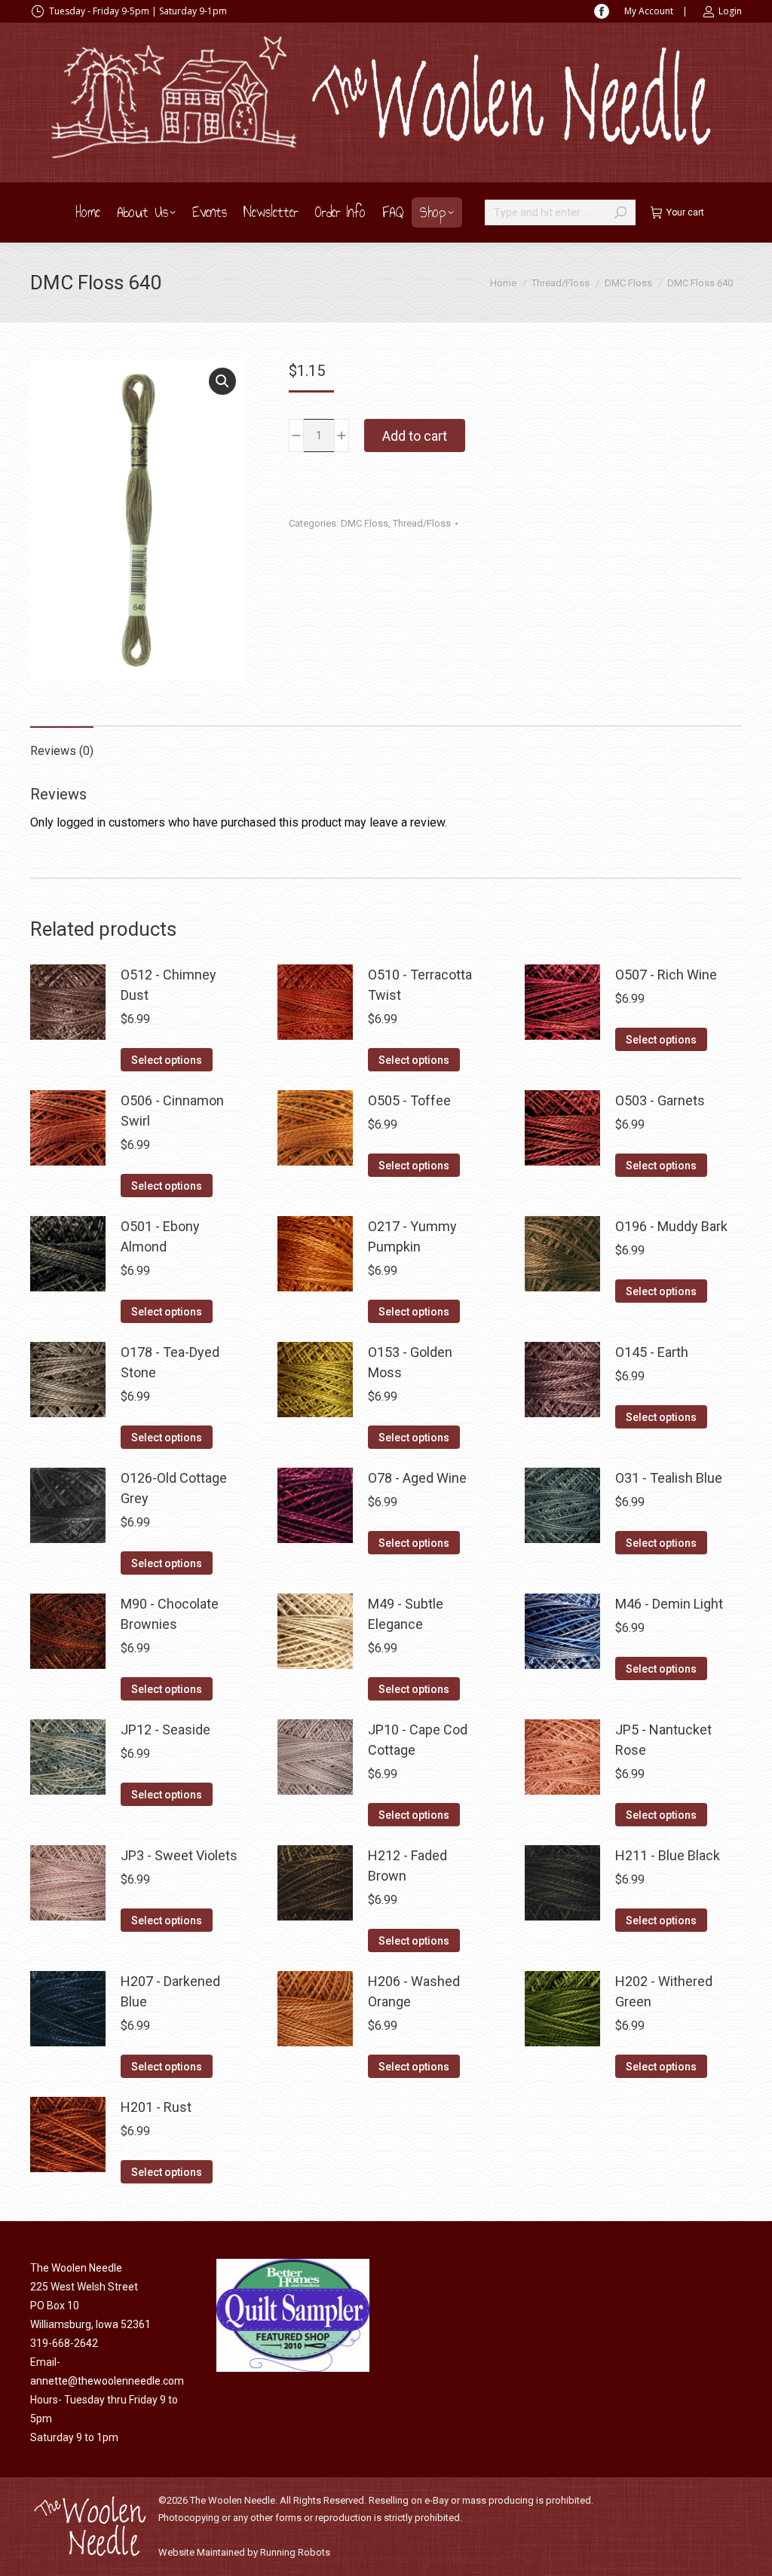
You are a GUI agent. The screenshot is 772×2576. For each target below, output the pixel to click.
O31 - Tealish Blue (669, 1478)
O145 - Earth (652, 1352)
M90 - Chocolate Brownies (170, 1614)
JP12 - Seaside (165, 1730)
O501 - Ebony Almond (160, 1236)
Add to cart (415, 436)
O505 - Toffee (409, 1100)
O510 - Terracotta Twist (420, 985)
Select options (167, 1060)
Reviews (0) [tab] (62, 751)
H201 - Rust (156, 2107)
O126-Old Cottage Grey (174, 1488)
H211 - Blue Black (668, 1855)
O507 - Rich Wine (666, 975)
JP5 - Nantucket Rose (663, 1740)
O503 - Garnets (660, 1100)
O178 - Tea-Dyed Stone (170, 1362)
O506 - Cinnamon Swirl (172, 1111)
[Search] (620, 212)
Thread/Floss (422, 523)
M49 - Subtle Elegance (406, 1614)
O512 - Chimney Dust (168, 985)
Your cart (685, 212)
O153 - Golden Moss (410, 1362)
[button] (222, 381)
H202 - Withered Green (664, 1991)
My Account (649, 11)
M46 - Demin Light (669, 1604)
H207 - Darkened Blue (170, 1991)
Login (730, 11)
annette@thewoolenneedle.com (107, 2381)
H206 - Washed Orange (414, 1991)
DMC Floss (365, 523)
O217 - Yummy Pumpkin (412, 1236)
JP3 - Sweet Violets (179, 1855)
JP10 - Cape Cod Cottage (418, 1740)
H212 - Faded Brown (407, 1866)
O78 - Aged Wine (417, 1478)
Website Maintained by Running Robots (244, 2552)
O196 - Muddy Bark (671, 1226)
